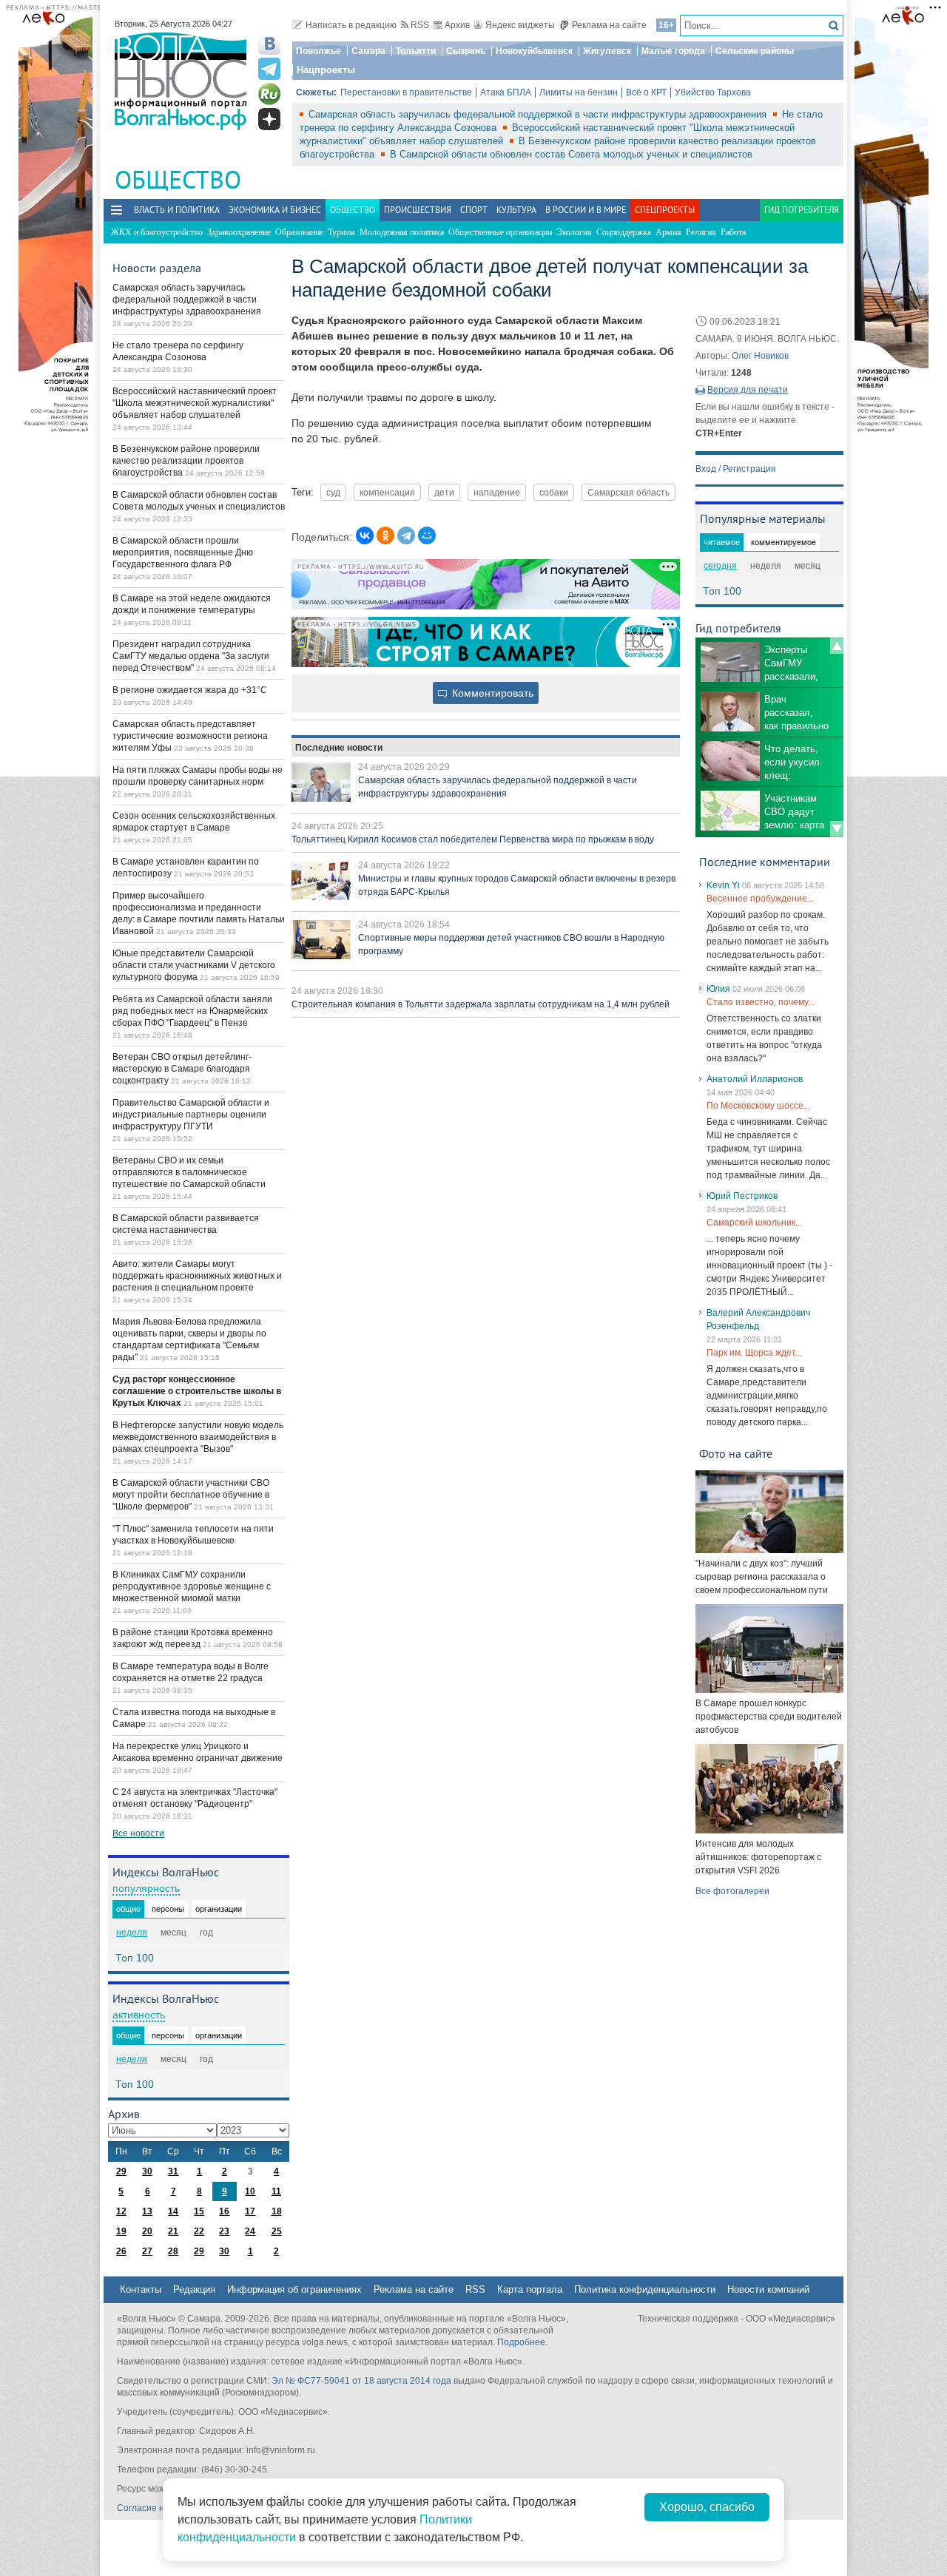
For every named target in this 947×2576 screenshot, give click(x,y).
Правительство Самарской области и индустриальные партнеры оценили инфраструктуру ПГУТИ (191, 1115)
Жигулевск (607, 51)
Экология (574, 232)
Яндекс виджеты (520, 25)
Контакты (141, 2289)
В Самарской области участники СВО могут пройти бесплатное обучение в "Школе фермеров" (191, 1495)
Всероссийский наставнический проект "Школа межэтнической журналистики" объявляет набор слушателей (195, 403)
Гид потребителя (802, 210)
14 (173, 2211)
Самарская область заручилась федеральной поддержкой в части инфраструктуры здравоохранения (539, 114)
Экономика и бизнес (275, 210)
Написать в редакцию (351, 25)
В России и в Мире (586, 210)
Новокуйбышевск (534, 51)
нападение (497, 492)
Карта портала (530, 2289)
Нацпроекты (326, 70)
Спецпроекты (665, 210)
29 (121, 2171)
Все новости (138, 1833)
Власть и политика (177, 210)
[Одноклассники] (385, 535)
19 (121, 2231)
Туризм (341, 232)
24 (250, 2231)
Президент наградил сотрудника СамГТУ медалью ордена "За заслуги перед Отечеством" (191, 656)
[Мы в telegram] (269, 69)
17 (250, 2211)
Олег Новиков (760, 356)
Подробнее (521, 2342)
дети (444, 492)
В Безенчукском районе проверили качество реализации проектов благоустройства (186, 461)
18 (277, 2211)
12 (121, 2211)
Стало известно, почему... (761, 1002)
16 (224, 2211)
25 (277, 2231)
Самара (368, 51)
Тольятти (416, 51)
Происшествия (418, 210)
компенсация (387, 492)
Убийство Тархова (713, 92)
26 (121, 2251)
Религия (701, 232)
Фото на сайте (736, 1453)
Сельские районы (755, 51)
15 (199, 2211)
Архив (457, 25)
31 (173, 2171)
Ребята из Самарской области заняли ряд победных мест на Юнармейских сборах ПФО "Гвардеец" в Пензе (192, 1011)
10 (250, 2191)
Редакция (194, 2289)
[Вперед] (837, 829)
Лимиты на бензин (579, 92)
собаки (554, 492)
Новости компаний (768, 2289)
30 (147, 2171)
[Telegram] (406, 535)
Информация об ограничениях (294, 2289)
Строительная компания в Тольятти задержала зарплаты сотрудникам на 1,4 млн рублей (481, 1004)
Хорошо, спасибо (707, 2507)
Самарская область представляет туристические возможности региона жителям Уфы (190, 736)
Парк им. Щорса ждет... (754, 1353)
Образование (299, 232)
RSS (420, 25)
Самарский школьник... (754, 1223)
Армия (668, 232)
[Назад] (837, 646)
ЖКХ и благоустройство (157, 232)
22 (199, 2231)
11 (276, 2191)
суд (333, 492)
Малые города (673, 51)
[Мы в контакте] (269, 44)
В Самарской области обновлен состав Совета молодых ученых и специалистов (571, 154)
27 (147, 2251)
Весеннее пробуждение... (760, 899)
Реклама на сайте (609, 25)
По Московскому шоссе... (758, 1106)
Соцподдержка (624, 232)
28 (173, 2251)
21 (173, 2231)
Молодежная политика (402, 232)
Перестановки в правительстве (406, 92)
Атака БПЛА (506, 92)
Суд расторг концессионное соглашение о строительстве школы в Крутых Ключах (197, 1391)
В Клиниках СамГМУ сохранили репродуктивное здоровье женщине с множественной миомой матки (192, 1586)
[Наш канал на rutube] (269, 94)
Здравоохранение (239, 232)
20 (147, 2231)
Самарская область (628, 492)
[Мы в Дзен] (269, 119)
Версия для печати (748, 390)
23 (224, 2231)
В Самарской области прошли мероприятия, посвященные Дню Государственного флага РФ (183, 552)
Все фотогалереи (732, 1891)
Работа (733, 232)
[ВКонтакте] (365, 535)
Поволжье (319, 51)
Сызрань (466, 51)
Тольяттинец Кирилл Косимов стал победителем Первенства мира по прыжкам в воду (473, 839)
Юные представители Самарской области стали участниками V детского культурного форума (194, 965)
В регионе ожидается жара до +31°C (190, 690)
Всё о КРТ (646, 92)
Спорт (474, 210)
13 (147, 2211)
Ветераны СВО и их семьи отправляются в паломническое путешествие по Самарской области (189, 1172)
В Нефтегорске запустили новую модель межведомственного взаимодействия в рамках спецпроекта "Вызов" (198, 1437)
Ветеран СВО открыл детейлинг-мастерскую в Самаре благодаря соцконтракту (182, 1069)
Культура (516, 210)
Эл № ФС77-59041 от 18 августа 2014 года (361, 2381)
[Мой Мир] (427, 535)
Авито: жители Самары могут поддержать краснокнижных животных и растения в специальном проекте (197, 1276)
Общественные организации (500, 232)
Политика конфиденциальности (645, 2289)
